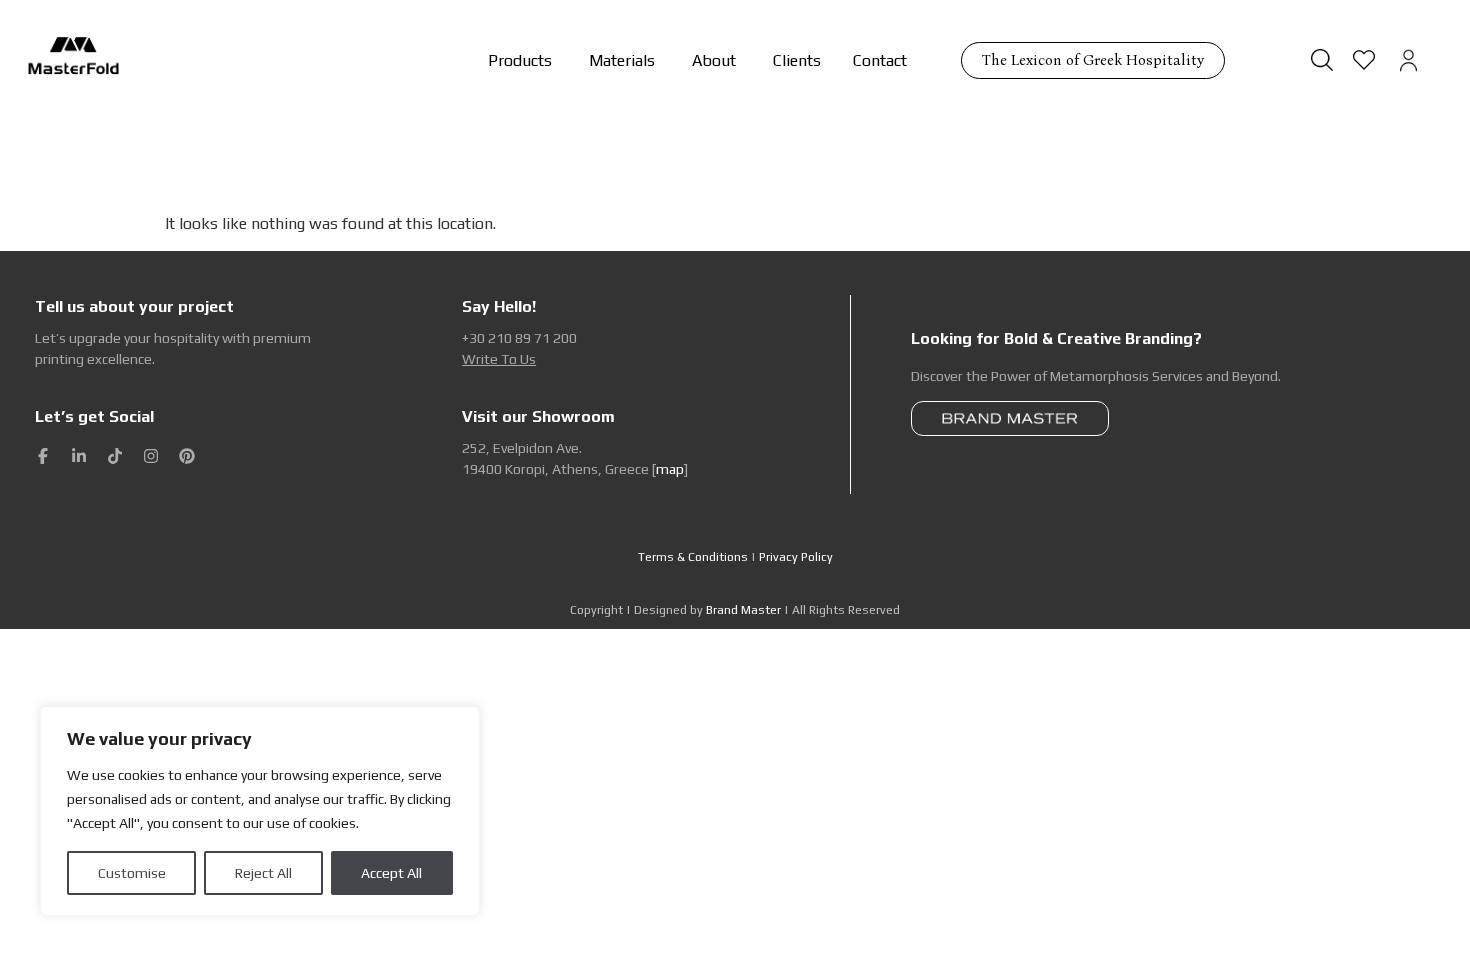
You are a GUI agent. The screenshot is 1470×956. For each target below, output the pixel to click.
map (670, 469)
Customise (132, 873)
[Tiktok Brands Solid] (115, 456)
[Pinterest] (187, 456)
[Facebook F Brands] (43, 456)
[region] (260, 811)
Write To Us (499, 359)
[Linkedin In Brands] (79, 456)
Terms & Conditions (693, 557)
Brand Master (743, 610)
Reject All (263, 873)
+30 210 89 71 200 (519, 338)
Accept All (391, 873)
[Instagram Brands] (151, 456)
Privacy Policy (796, 557)
